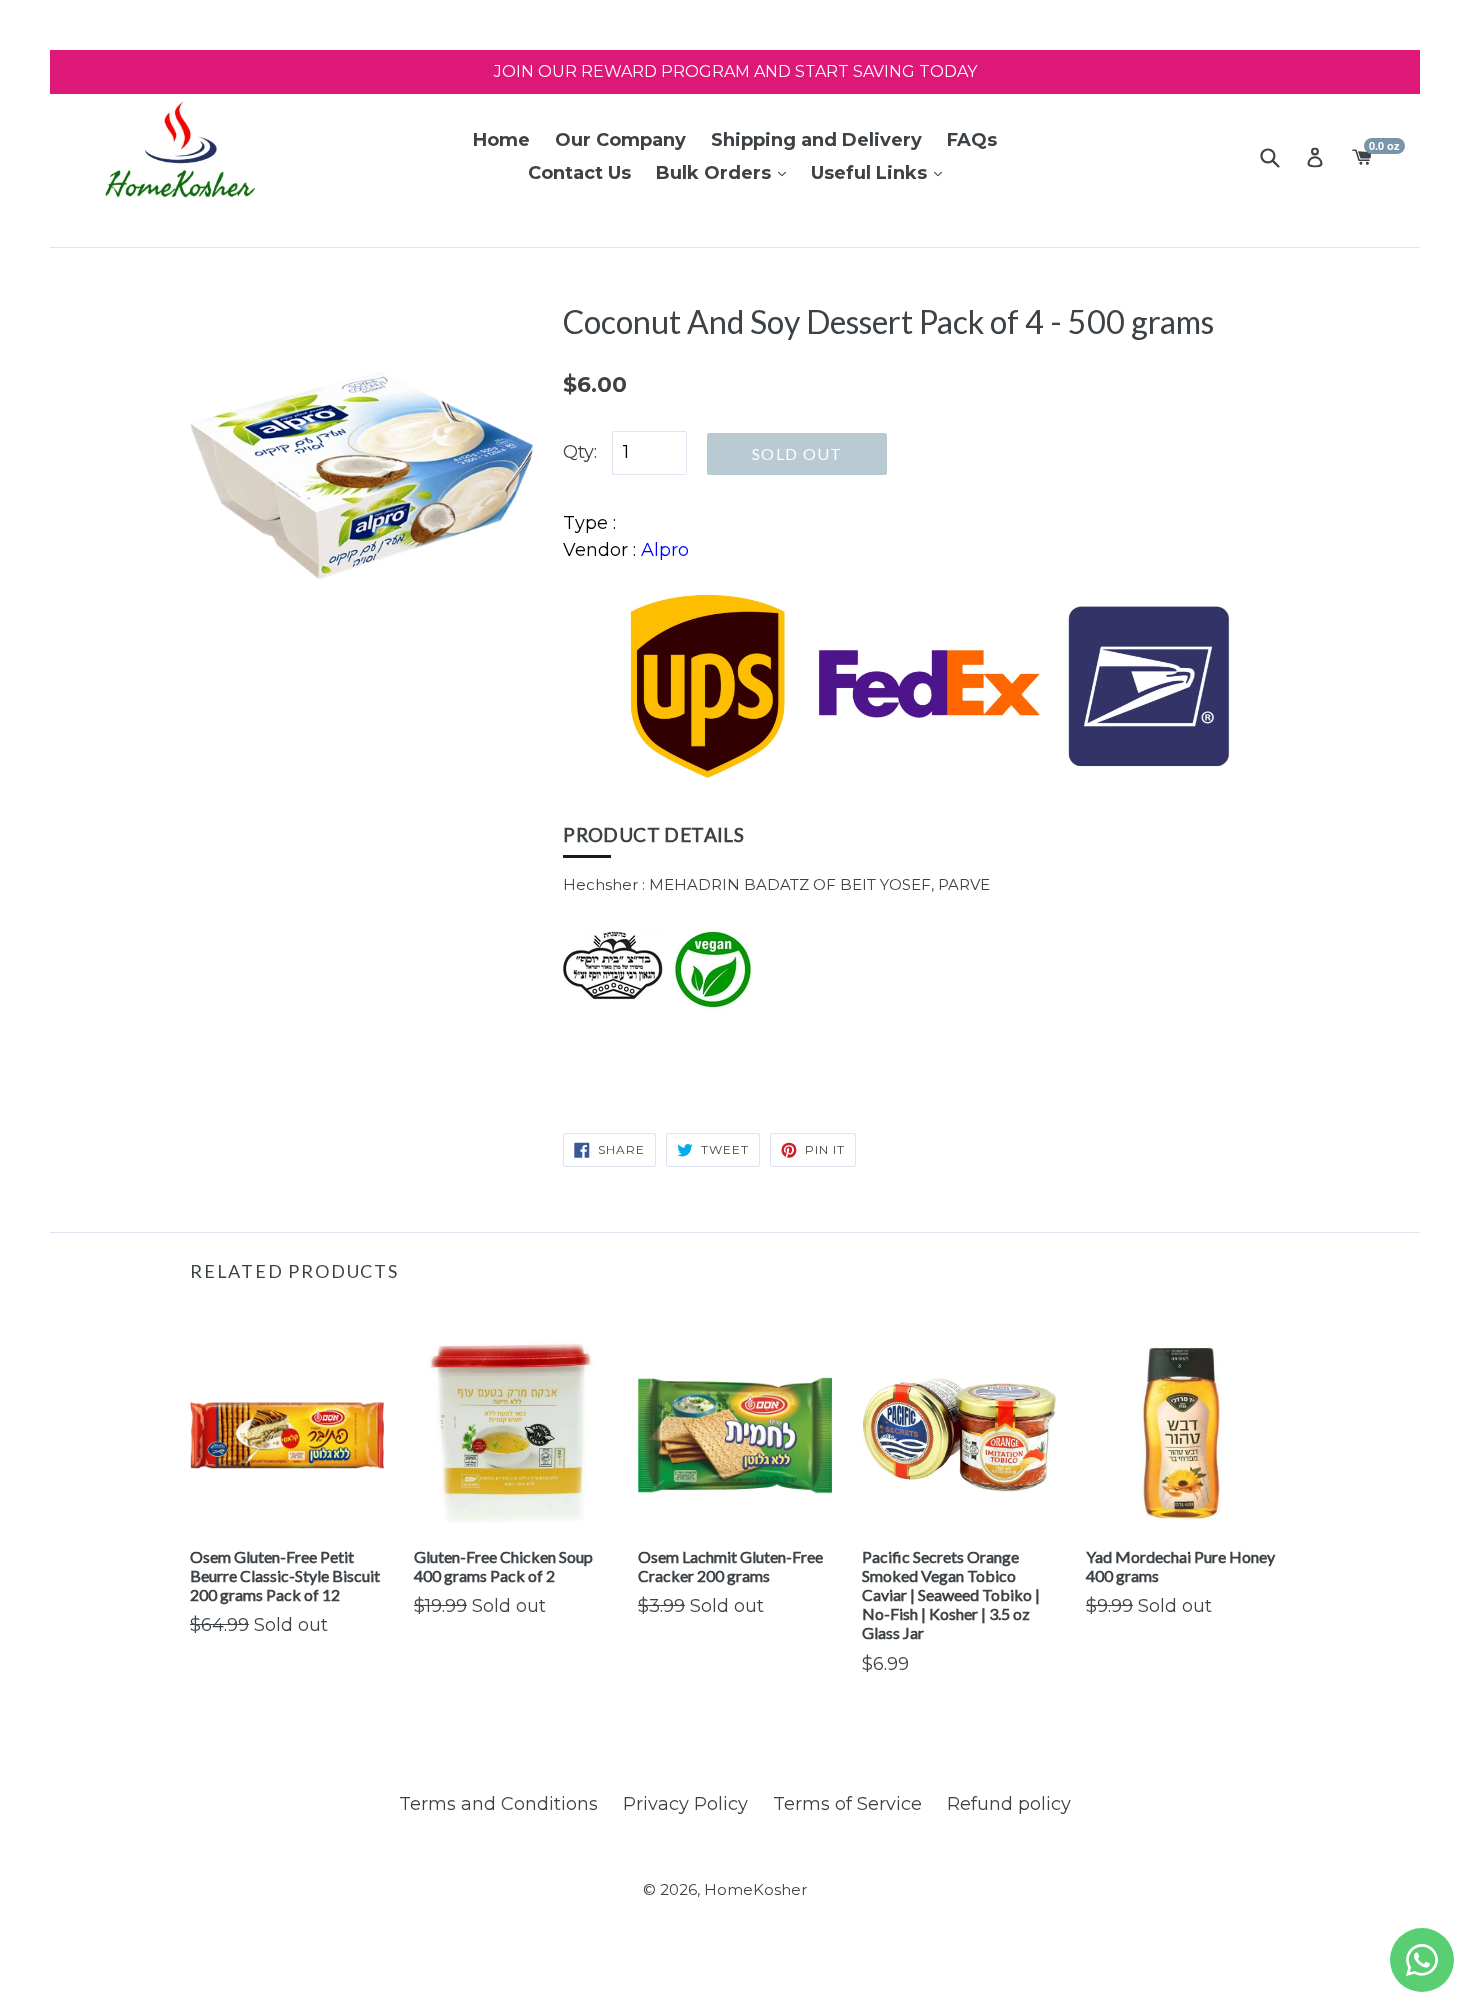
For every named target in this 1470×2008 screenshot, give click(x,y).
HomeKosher (755, 1889)
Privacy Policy (685, 1804)
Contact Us (579, 173)
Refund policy (1009, 1804)
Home (501, 140)
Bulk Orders (716, 173)
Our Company (620, 140)
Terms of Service (847, 1804)
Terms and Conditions (498, 1804)
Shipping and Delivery (816, 140)
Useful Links (871, 173)
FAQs (972, 140)
